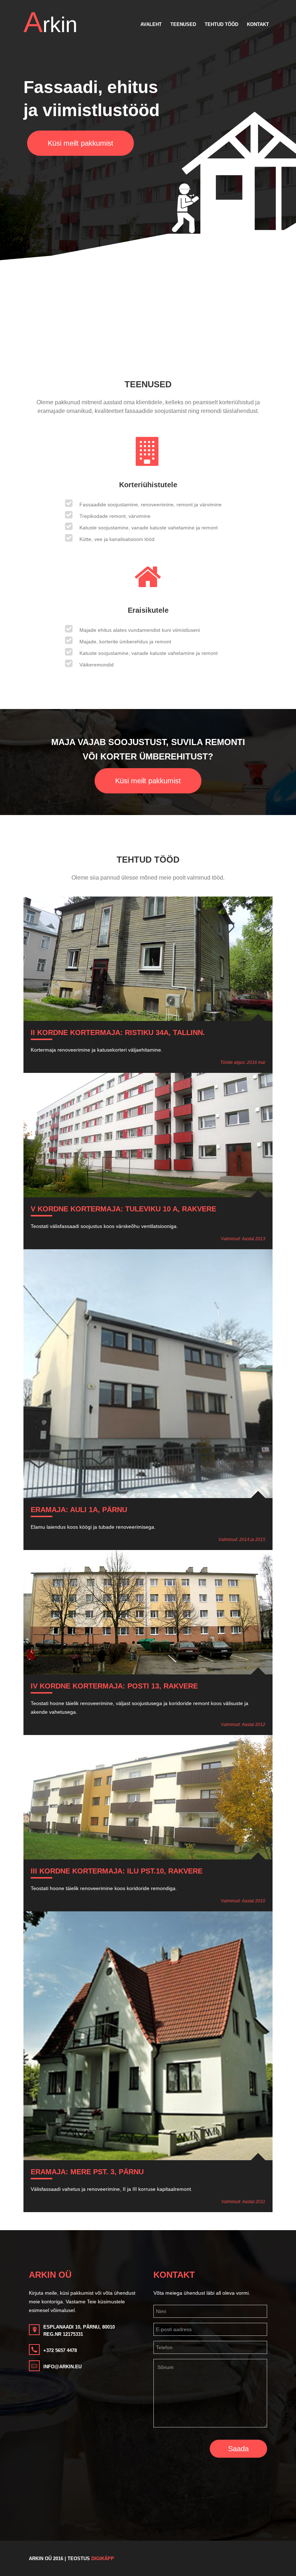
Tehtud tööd (221, 24)
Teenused (183, 24)
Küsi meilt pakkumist (80, 143)
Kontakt (258, 24)
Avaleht (151, 24)
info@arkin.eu (62, 2367)
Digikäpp (103, 2559)
